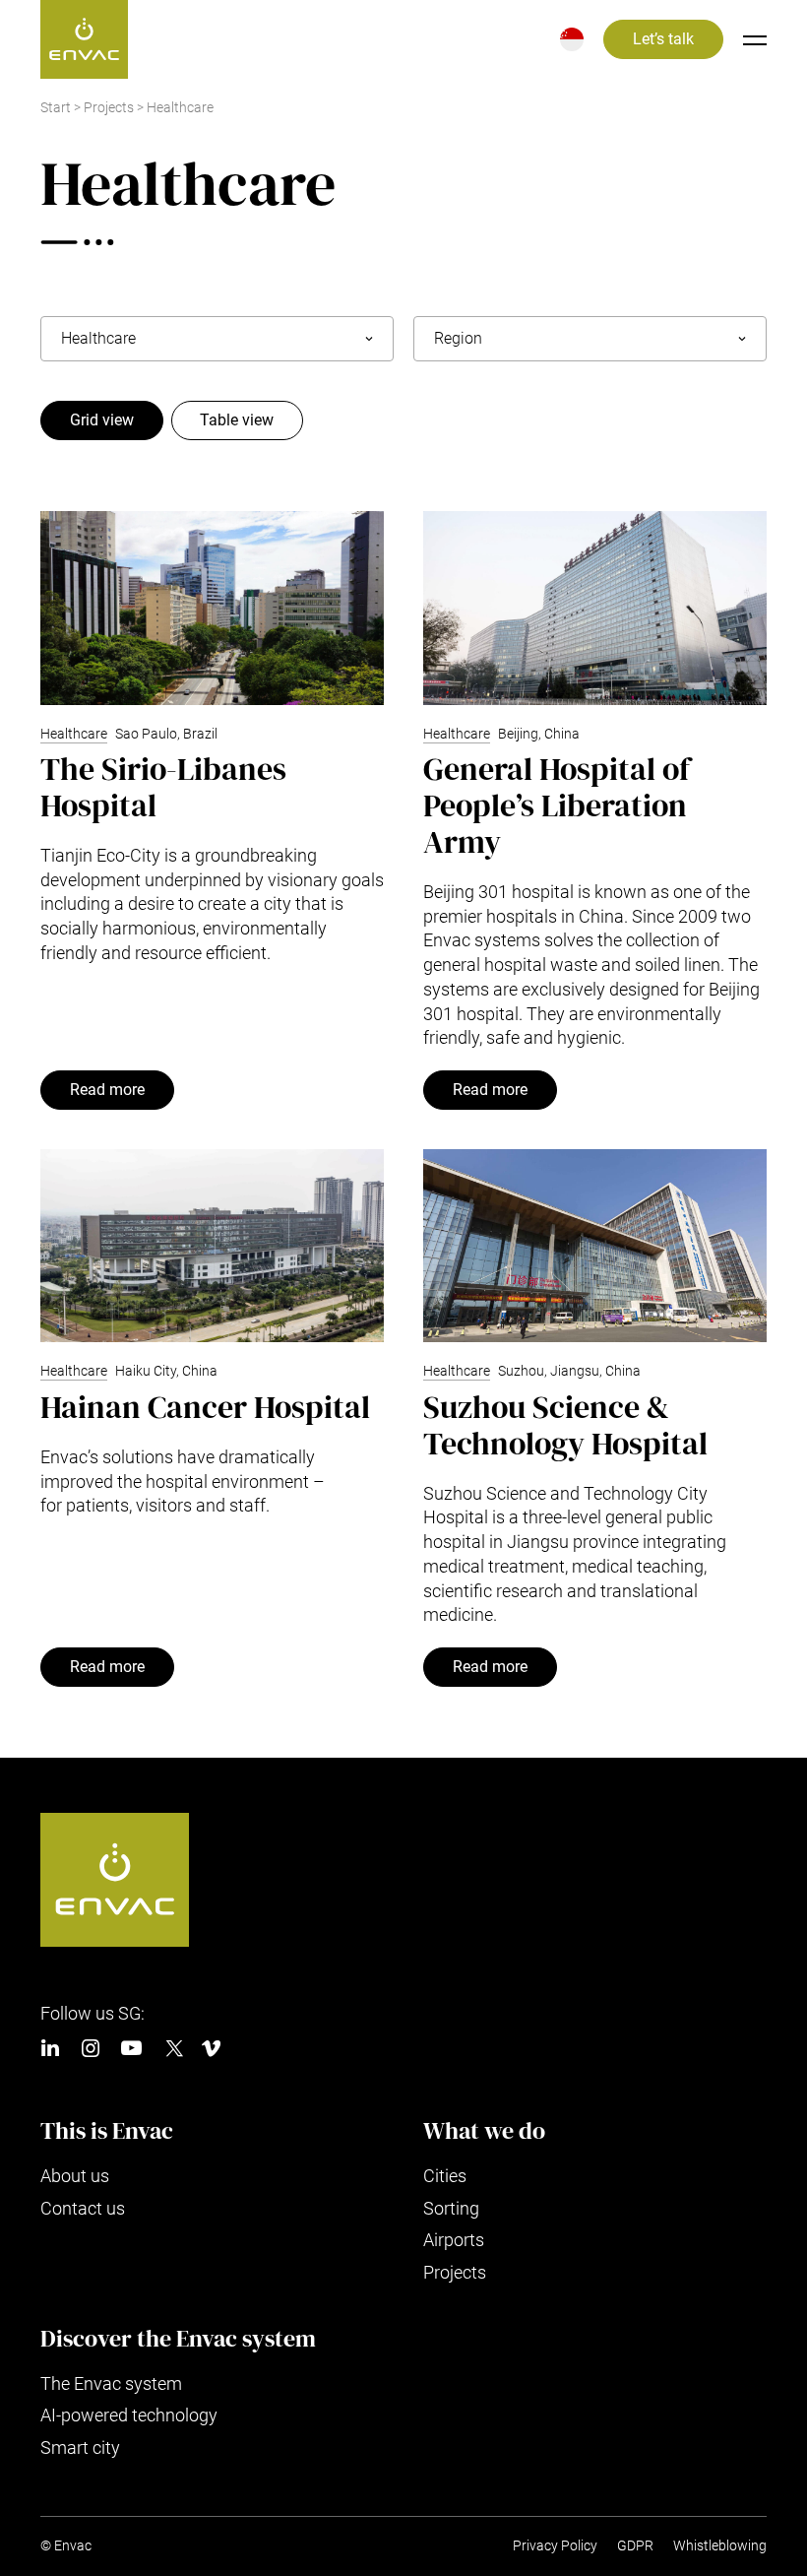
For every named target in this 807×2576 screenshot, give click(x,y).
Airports (454, 2240)
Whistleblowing (720, 2546)
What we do (484, 2131)
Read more (107, 1090)
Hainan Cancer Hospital (205, 1407)
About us (75, 2176)
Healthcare (74, 734)
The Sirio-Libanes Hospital (163, 787)
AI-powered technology (129, 2415)
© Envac (66, 2546)
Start (56, 108)
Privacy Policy (555, 2546)
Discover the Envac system (178, 2339)
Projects (109, 108)
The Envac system (111, 2383)
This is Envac (107, 2131)
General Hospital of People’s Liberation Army (557, 805)
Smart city (80, 2447)
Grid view (102, 420)
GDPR (635, 2546)
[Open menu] (755, 39)
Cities (445, 2176)
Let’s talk (663, 39)
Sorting (451, 2208)
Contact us (83, 2208)
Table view (237, 420)
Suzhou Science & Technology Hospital (565, 1425)
